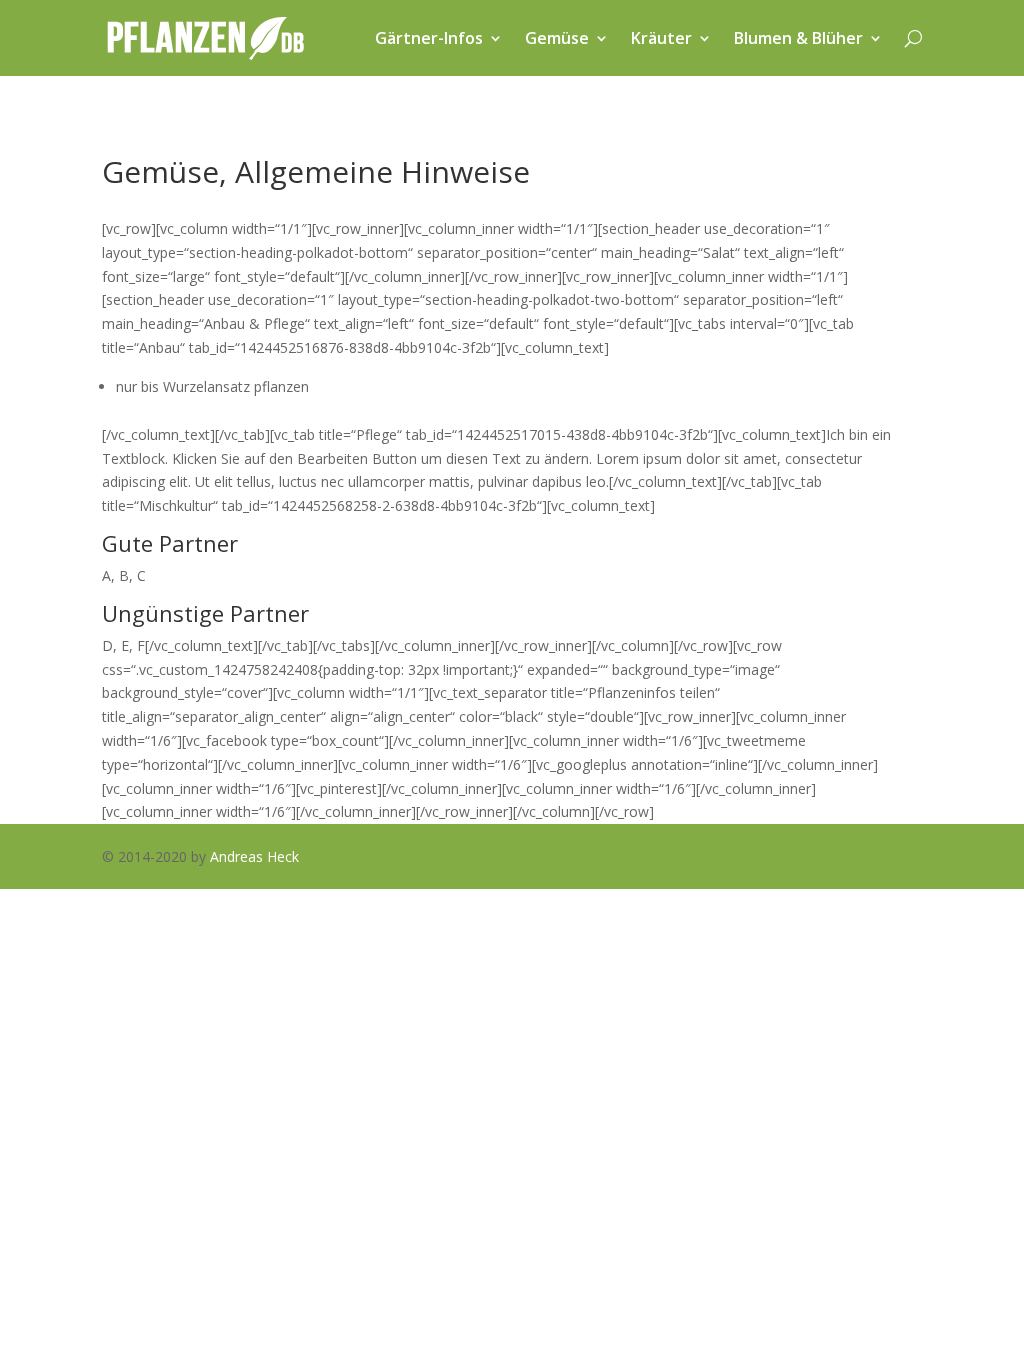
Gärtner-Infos (429, 38)
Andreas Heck (254, 856)
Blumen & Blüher (798, 38)
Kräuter (661, 38)
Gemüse (557, 38)
